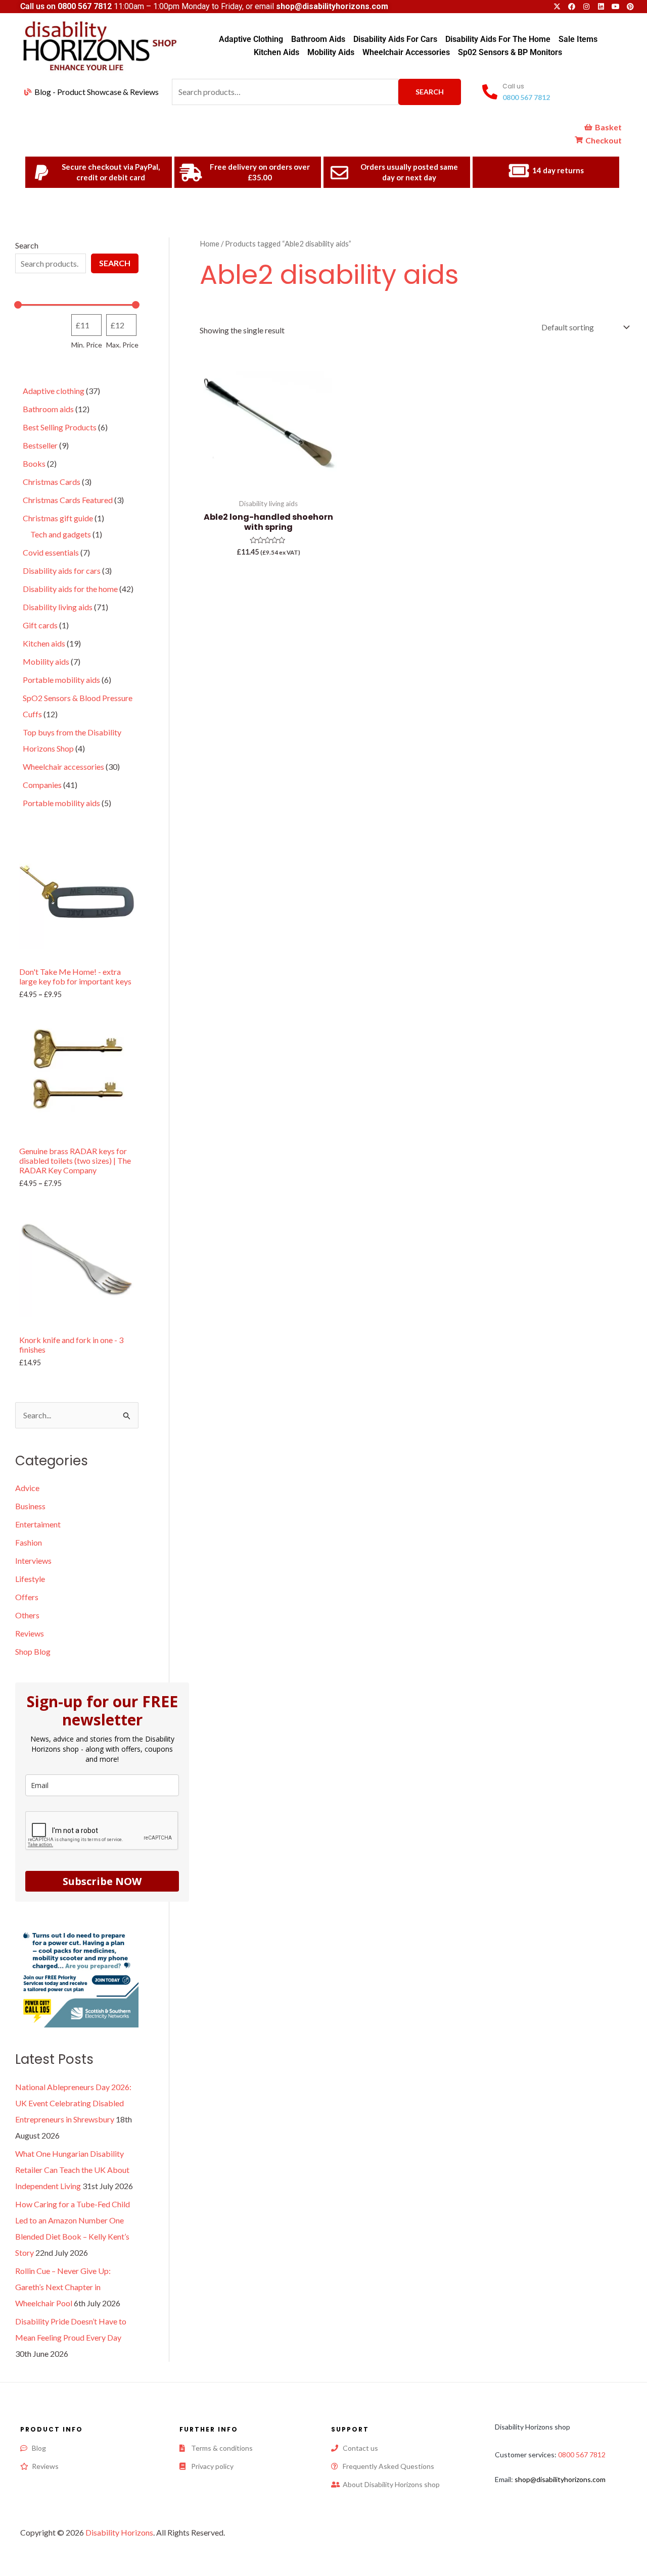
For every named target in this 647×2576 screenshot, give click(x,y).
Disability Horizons (119, 2532)
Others (27, 1615)
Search (430, 92)
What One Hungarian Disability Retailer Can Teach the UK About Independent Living (72, 2170)
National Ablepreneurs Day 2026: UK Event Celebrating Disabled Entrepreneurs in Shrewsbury (73, 2103)
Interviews (33, 1561)
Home (210, 243)
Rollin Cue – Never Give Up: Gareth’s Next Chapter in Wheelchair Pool (63, 2287)
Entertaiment (38, 1524)
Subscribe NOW (102, 1881)
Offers (27, 1597)
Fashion (29, 1542)
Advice (27, 1488)
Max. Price (122, 345)
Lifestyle (30, 1579)
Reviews (30, 1633)
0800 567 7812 (85, 6)
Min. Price (87, 345)
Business (30, 1506)
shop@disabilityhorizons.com (560, 2479)
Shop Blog (33, 1651)
